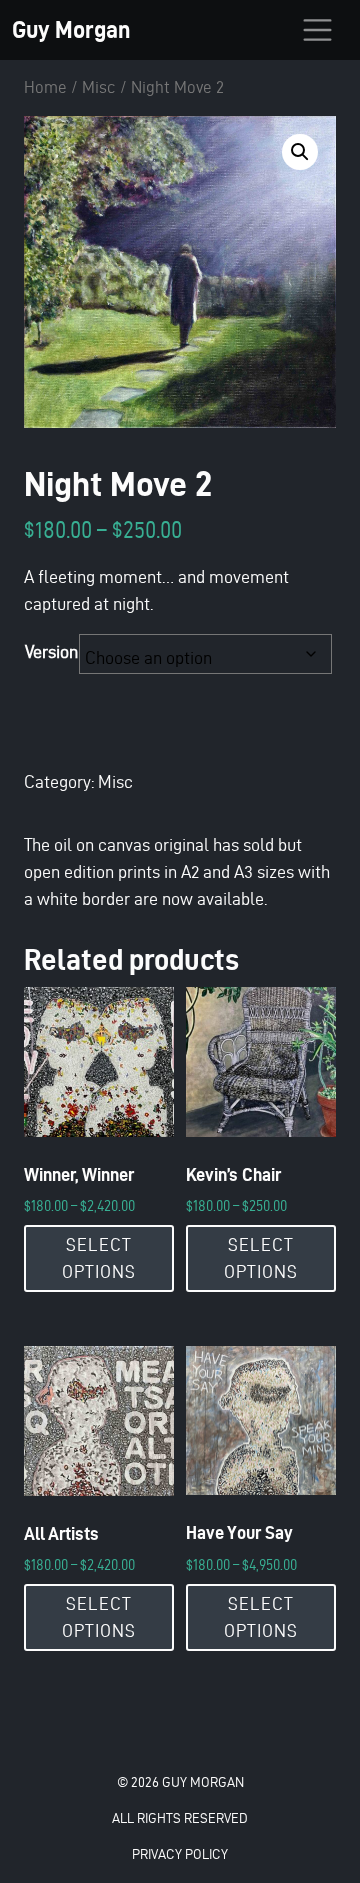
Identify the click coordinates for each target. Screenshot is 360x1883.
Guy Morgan (71, 29)
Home (45, 87)
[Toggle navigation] (318, 30)
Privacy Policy (180, 1854)
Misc (99, 87)
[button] (300, 152)
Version (51, 651)
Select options (99, 1258)
